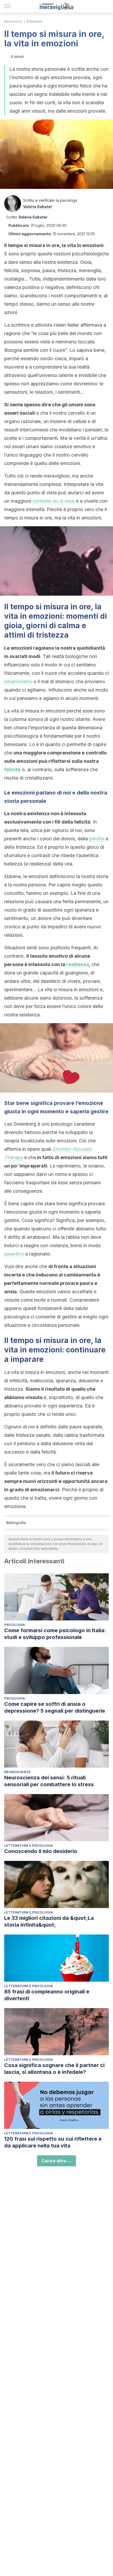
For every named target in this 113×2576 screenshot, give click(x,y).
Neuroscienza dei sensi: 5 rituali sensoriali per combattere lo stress (49, 1781)
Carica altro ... (56, 2161)
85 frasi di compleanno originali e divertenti (47, 1995)
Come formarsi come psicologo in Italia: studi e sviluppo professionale (55, 1634)
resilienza (78, 964)
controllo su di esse (54, 501)
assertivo (14, 1254)
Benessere (13, 21)
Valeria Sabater (38, 207)
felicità (12, 769)
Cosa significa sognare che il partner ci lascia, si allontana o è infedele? (54, 2069)
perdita (97, 839)
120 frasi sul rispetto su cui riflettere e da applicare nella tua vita (53, 2142)
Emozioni (35, 21)
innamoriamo (18, 681)
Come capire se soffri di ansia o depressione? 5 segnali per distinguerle (55, 1707)
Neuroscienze (17, 1772)
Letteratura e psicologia (29, 1846)
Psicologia (15, 1625)
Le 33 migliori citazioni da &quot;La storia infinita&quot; (49, 1921)
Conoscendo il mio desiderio (41, 1851)
